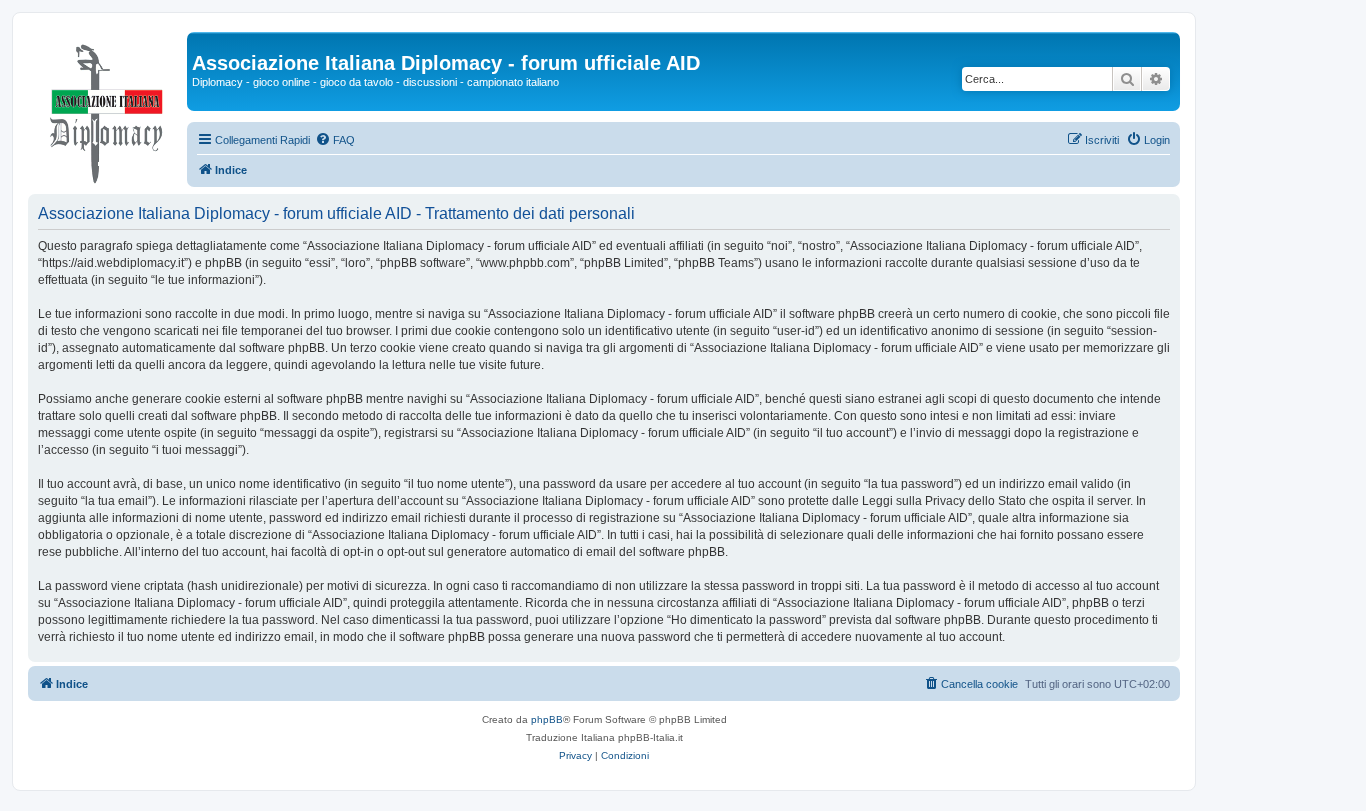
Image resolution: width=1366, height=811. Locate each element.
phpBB (547, 719)
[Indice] (107, 109)
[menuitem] (335, 140)
